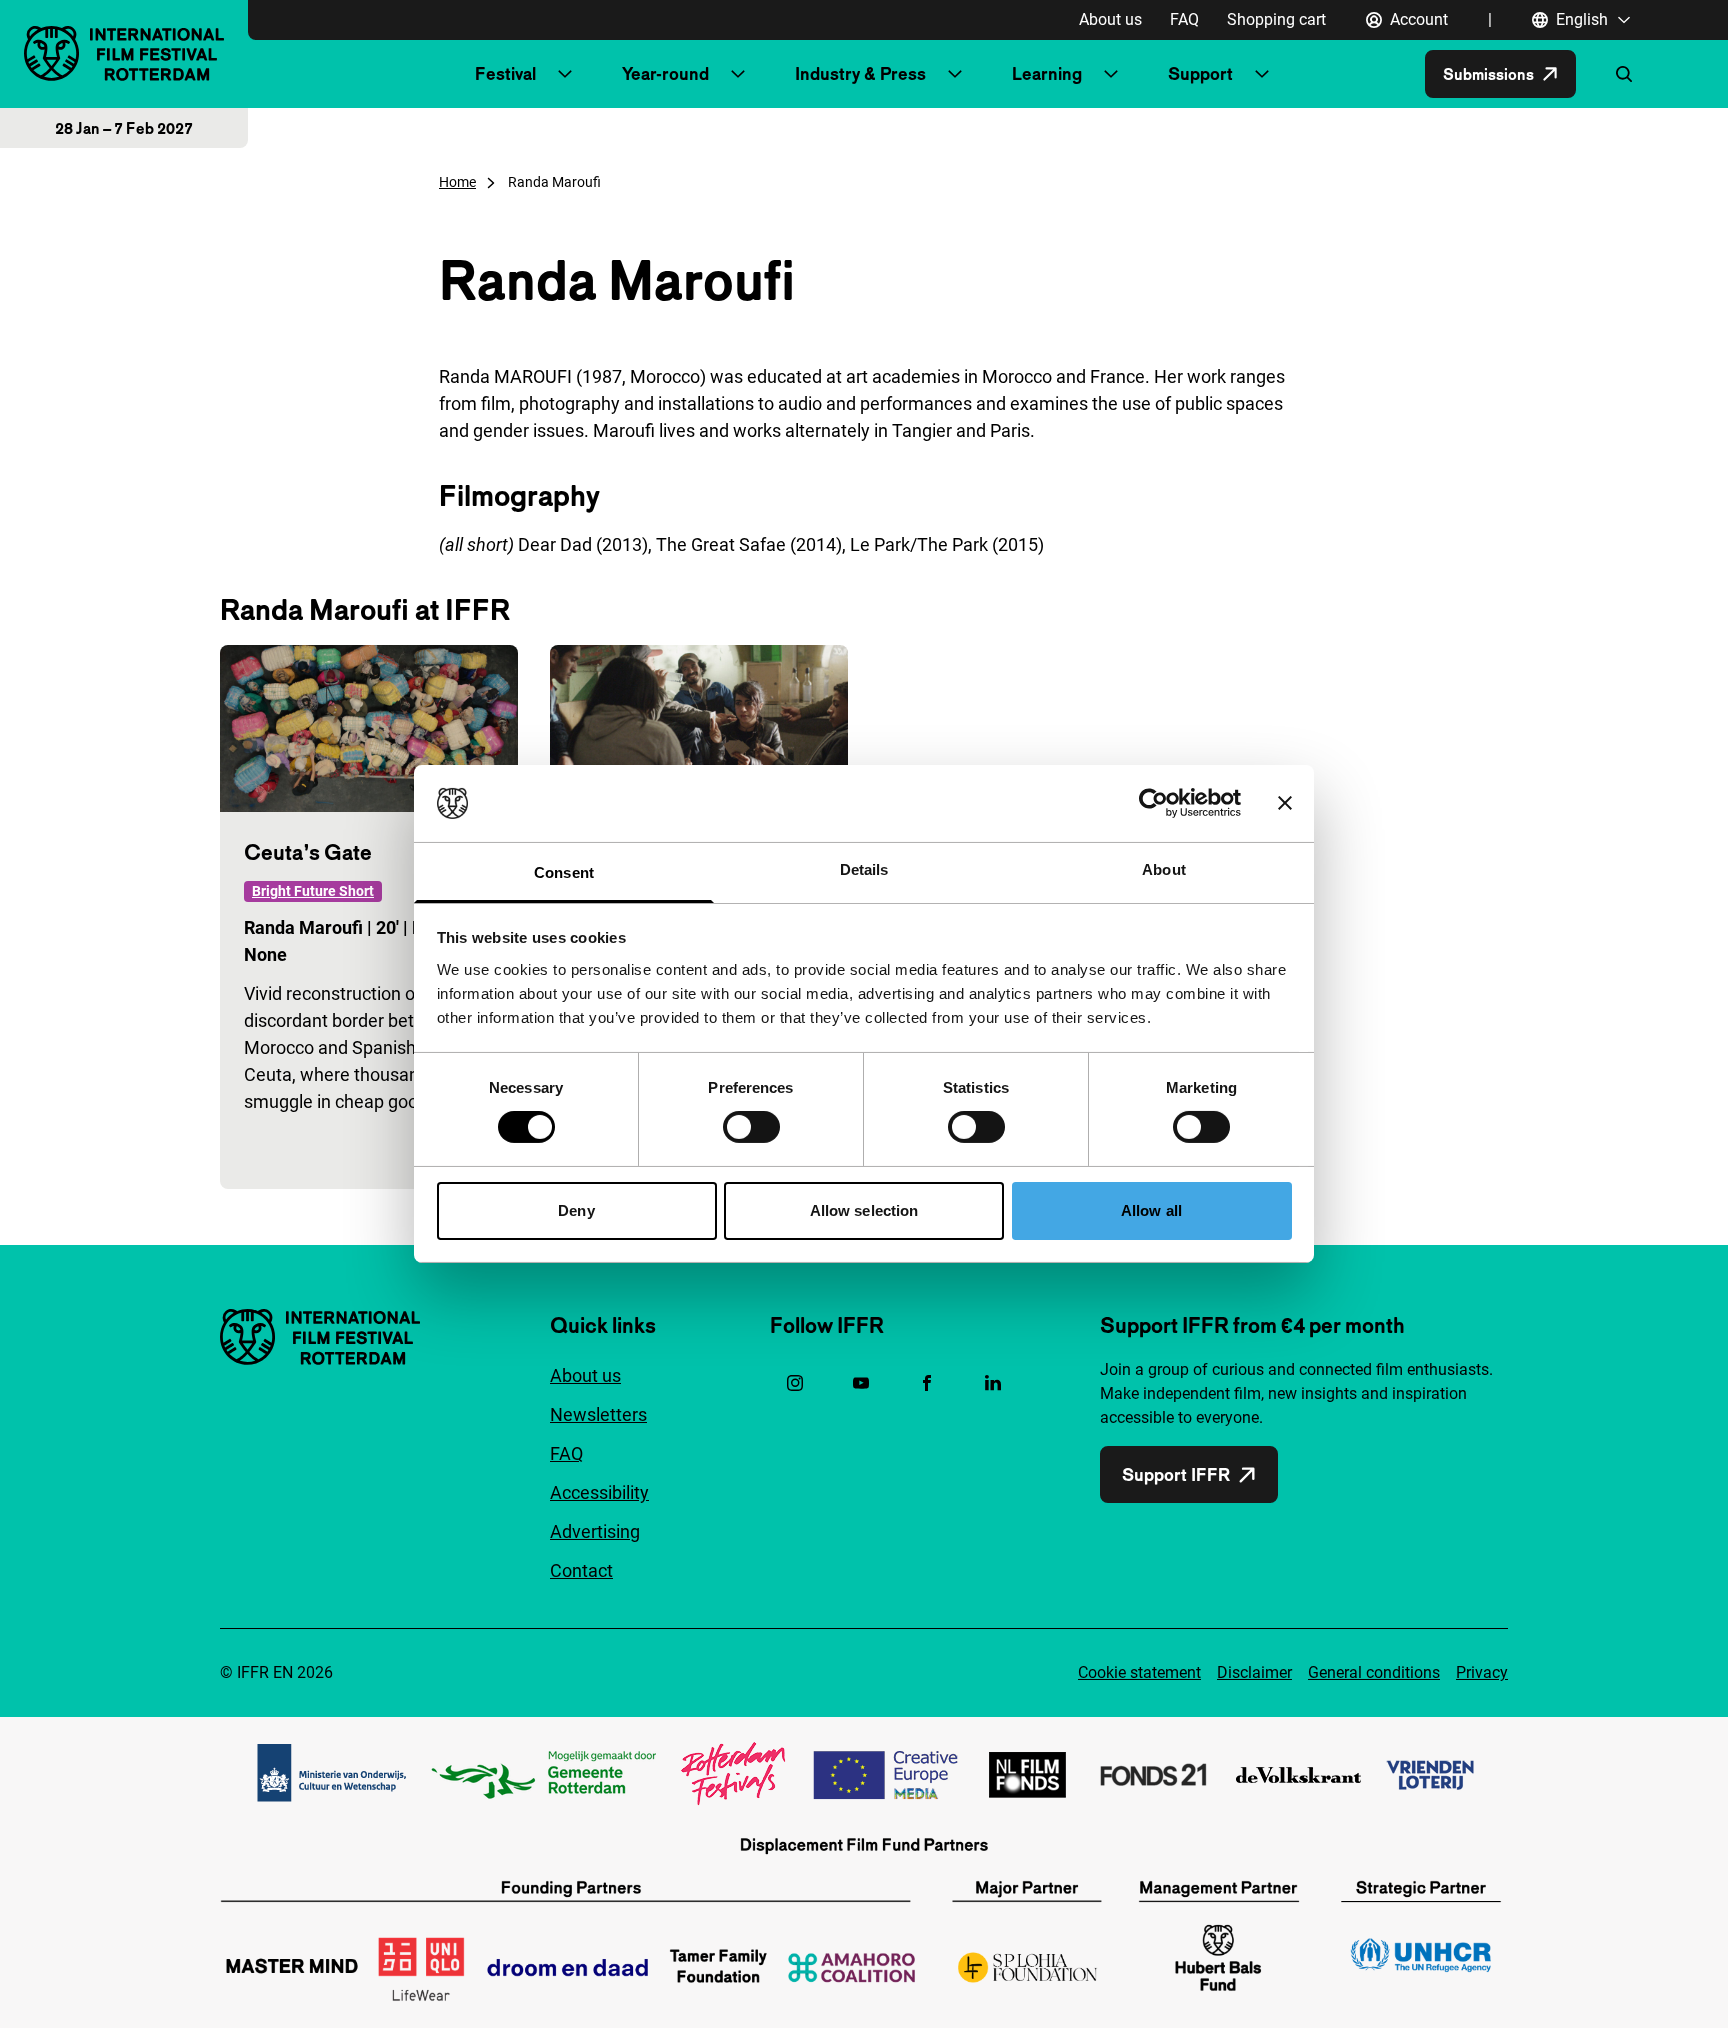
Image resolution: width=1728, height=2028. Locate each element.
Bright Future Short (313, 891)
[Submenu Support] (1262, 74)
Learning (1047, 73)
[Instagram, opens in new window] (795, 1383)
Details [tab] (864, 869)
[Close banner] (1285, 803)
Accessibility (599, 1492)
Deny (576, 1210)
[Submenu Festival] (565, 74)
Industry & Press (860, 73)
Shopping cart (1276, 19)
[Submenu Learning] (1111, 74)
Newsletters (598, 1414)
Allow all (1151, 1210)
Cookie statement (1139, 1672)
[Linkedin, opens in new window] (993, 1383)
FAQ (1184, 19)
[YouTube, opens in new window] (861, 1383)
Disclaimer (1254, 1672)
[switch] (751, 1127)
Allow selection (864, 1210)
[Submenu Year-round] (738, 74)
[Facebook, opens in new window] (927, 1383)
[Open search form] (1624, 74)
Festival (505, 73)
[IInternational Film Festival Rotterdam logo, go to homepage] (124, 53)
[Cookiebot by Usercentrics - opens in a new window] (1153, 803)
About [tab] (1164, 869)
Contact (581, 1570)
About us (1110, 19)
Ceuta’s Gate (308, 852)
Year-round (665, 73)
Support (1200, 73)
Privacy (1482, 1672)
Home (457, 182)
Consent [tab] (564, 872)
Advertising (595, 1531)
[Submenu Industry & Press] (955, 74)
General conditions (1374, 1672)
